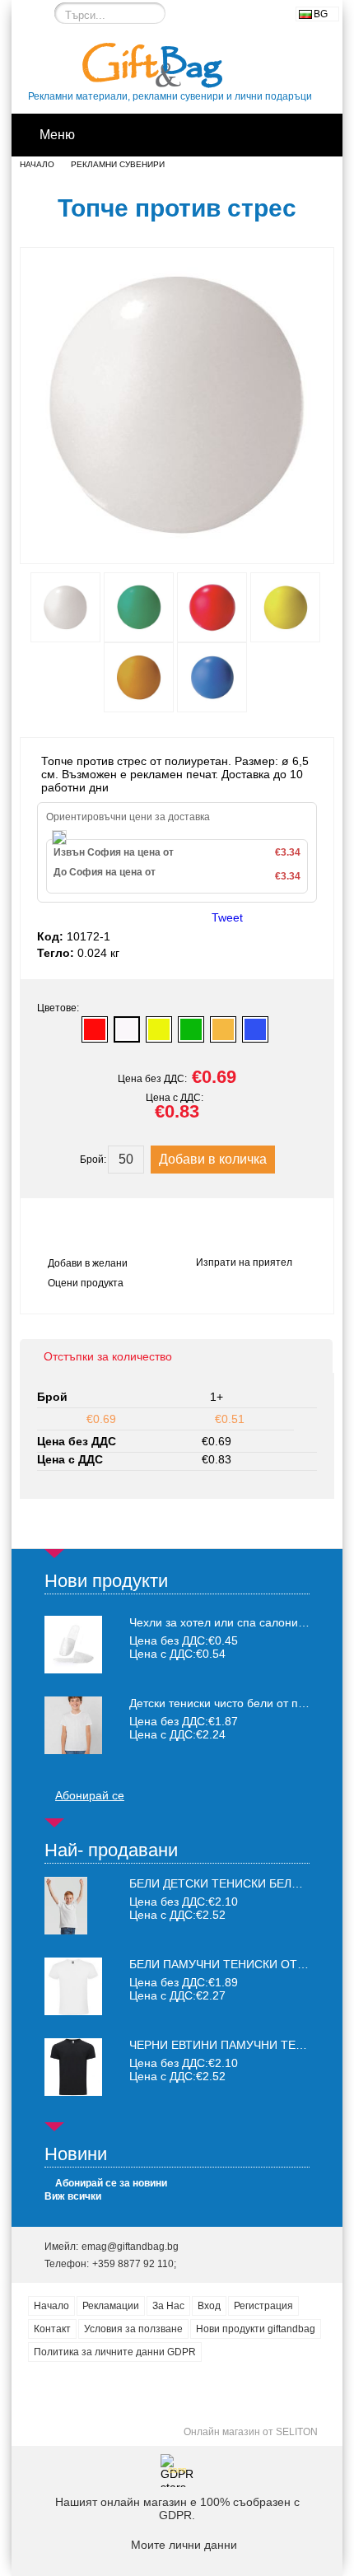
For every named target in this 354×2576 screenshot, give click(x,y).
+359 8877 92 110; (134, 2264)
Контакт (52, 2329)
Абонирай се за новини (111, 2183)
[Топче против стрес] (177, 548)
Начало (37, 164)
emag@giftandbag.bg (130, 2247)
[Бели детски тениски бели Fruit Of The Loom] (66, 1930)
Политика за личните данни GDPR (115, 2352)
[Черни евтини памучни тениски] (73, 2092)
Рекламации (111, 2306)
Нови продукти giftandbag (256, 2329)
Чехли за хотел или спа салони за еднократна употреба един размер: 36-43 (219, 1622)
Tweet (227, 917)
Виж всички (73, 2196)
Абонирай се (90, 1795)
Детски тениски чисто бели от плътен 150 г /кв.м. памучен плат (219, 1703)
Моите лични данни (184, 2545)
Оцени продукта (86, 1283)
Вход (209, 2306)
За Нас (168, 2306)
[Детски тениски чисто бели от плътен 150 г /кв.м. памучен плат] (73, 1725)
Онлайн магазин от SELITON (251, 2432)
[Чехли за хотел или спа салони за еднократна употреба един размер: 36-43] (73, 1645)
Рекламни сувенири (118, 164)
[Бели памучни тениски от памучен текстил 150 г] (73, 2011)
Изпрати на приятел (244, 1262)
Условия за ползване (133, 2329)
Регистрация (263, 2306)
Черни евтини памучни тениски (232, 2045)
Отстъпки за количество (108, 1356)
